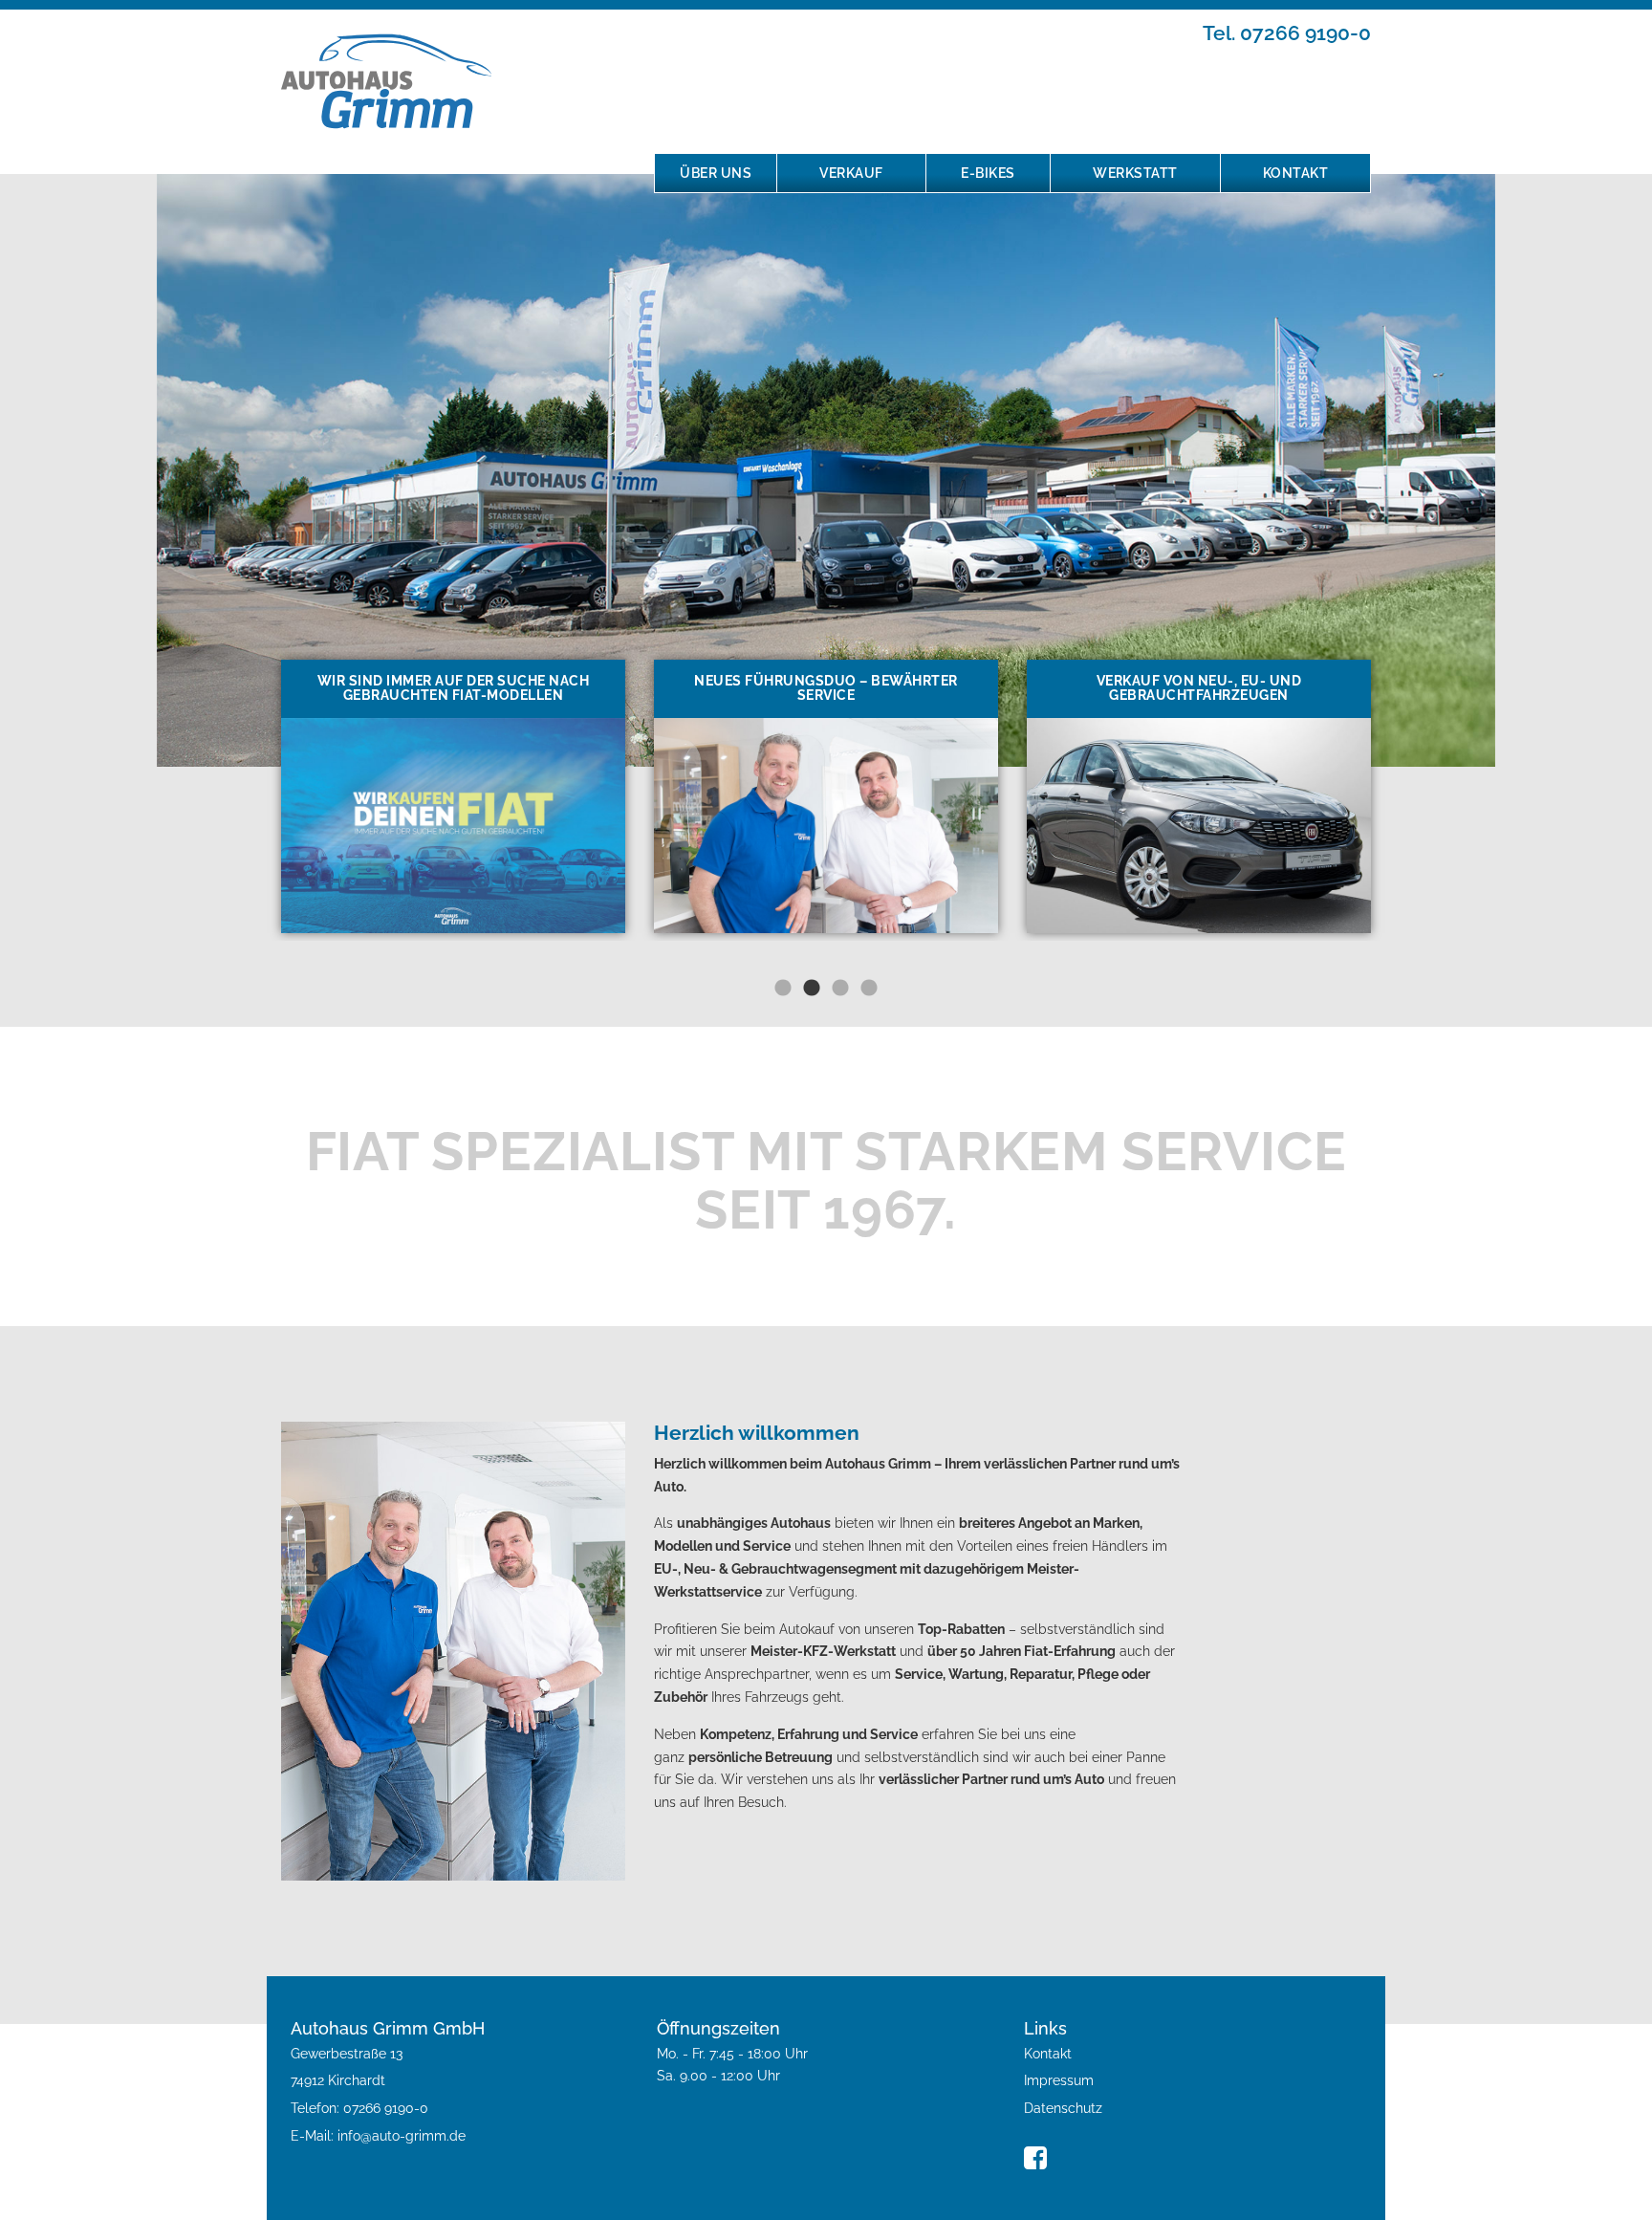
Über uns (716, 173)
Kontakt (1296, 173)
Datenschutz (1063, 2108)
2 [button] (812, 989)
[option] (453, 796)
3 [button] (840, 989)
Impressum (1059, 2080)
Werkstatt (1135, 173)
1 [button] (783, 989)
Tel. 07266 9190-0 (1287, 33)
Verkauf (851, 173)
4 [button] (869, 989)
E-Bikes (988, 173)
